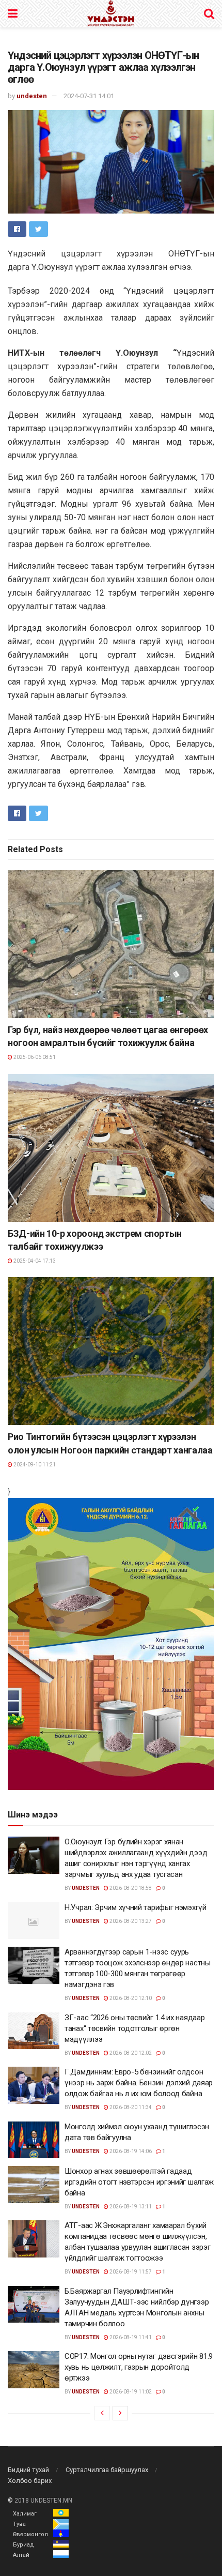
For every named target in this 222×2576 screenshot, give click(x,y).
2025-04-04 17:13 (34, 1261)
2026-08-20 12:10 (130, 1998)
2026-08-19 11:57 (130, 2272)
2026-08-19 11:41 (130, 2337)
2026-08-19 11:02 (130, 2392)
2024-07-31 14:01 (89, 96)
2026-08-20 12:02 (130, 2053)
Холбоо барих (30, 2481)
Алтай (21, 2555)
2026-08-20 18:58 (130, 1888)
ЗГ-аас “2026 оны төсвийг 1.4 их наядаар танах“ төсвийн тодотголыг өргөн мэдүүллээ (134, 2028)
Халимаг (25, 2514)
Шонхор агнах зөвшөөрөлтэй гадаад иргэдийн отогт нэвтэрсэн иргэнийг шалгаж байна (139, 2182)
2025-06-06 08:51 (34, 1057)
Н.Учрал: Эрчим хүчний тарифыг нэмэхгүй (136, 1907)
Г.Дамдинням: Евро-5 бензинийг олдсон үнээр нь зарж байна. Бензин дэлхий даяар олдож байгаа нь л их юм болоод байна (139, 2083)
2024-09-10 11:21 (34, 1465)
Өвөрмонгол (30, 2534)
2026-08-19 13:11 (130, 2207)
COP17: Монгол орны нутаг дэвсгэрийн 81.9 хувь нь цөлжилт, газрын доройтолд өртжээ (139, 2367)
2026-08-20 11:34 (130, 2107)
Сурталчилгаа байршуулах (107, 2470)
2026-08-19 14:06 (130, 2151)
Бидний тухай (28, 2470)
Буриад (23, 2545)
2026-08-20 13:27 (130, 1921)
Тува (19, 2524)
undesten (32, 96)
